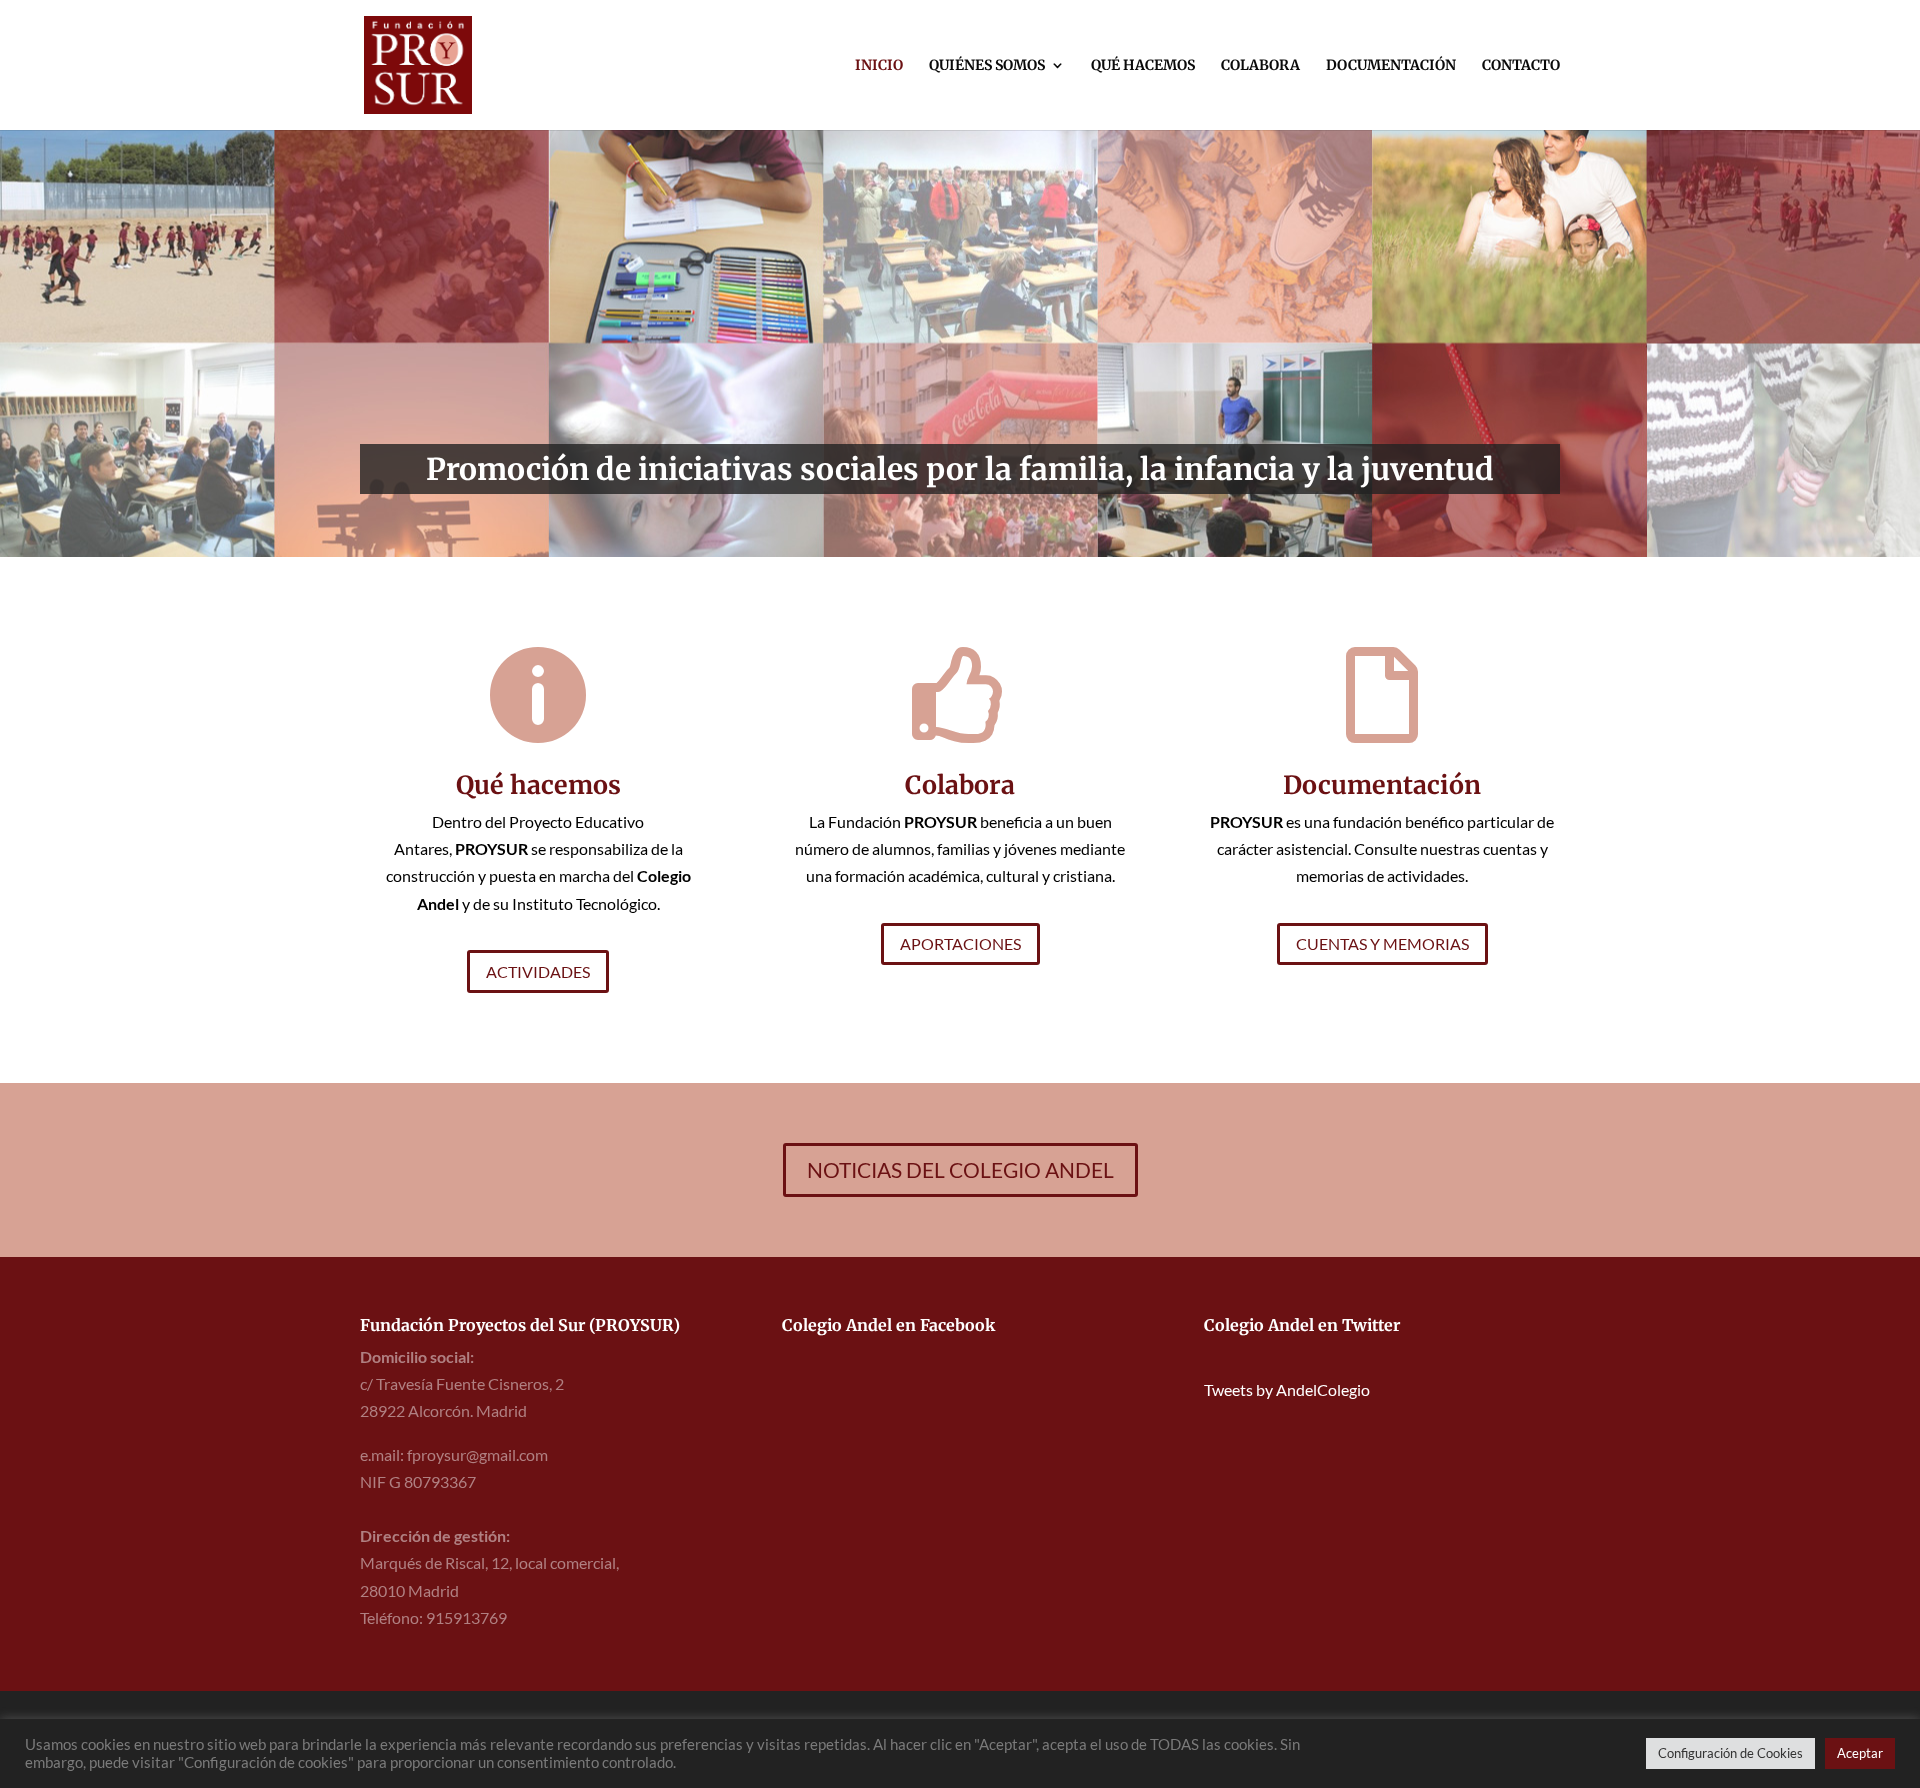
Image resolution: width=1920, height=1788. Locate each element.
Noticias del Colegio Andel (960, 1169)
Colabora (1260, 66)
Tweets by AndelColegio (1287, 1389)
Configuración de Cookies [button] (1730, 1753)
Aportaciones (960, 943)
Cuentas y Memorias (1382, 943)
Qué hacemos (1143, 66)
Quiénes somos (987, 66)
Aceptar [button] (1860, 1753)
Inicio (879, 66)
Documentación (1391, 66)
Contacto (1521, 66)
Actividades (538, 971)
